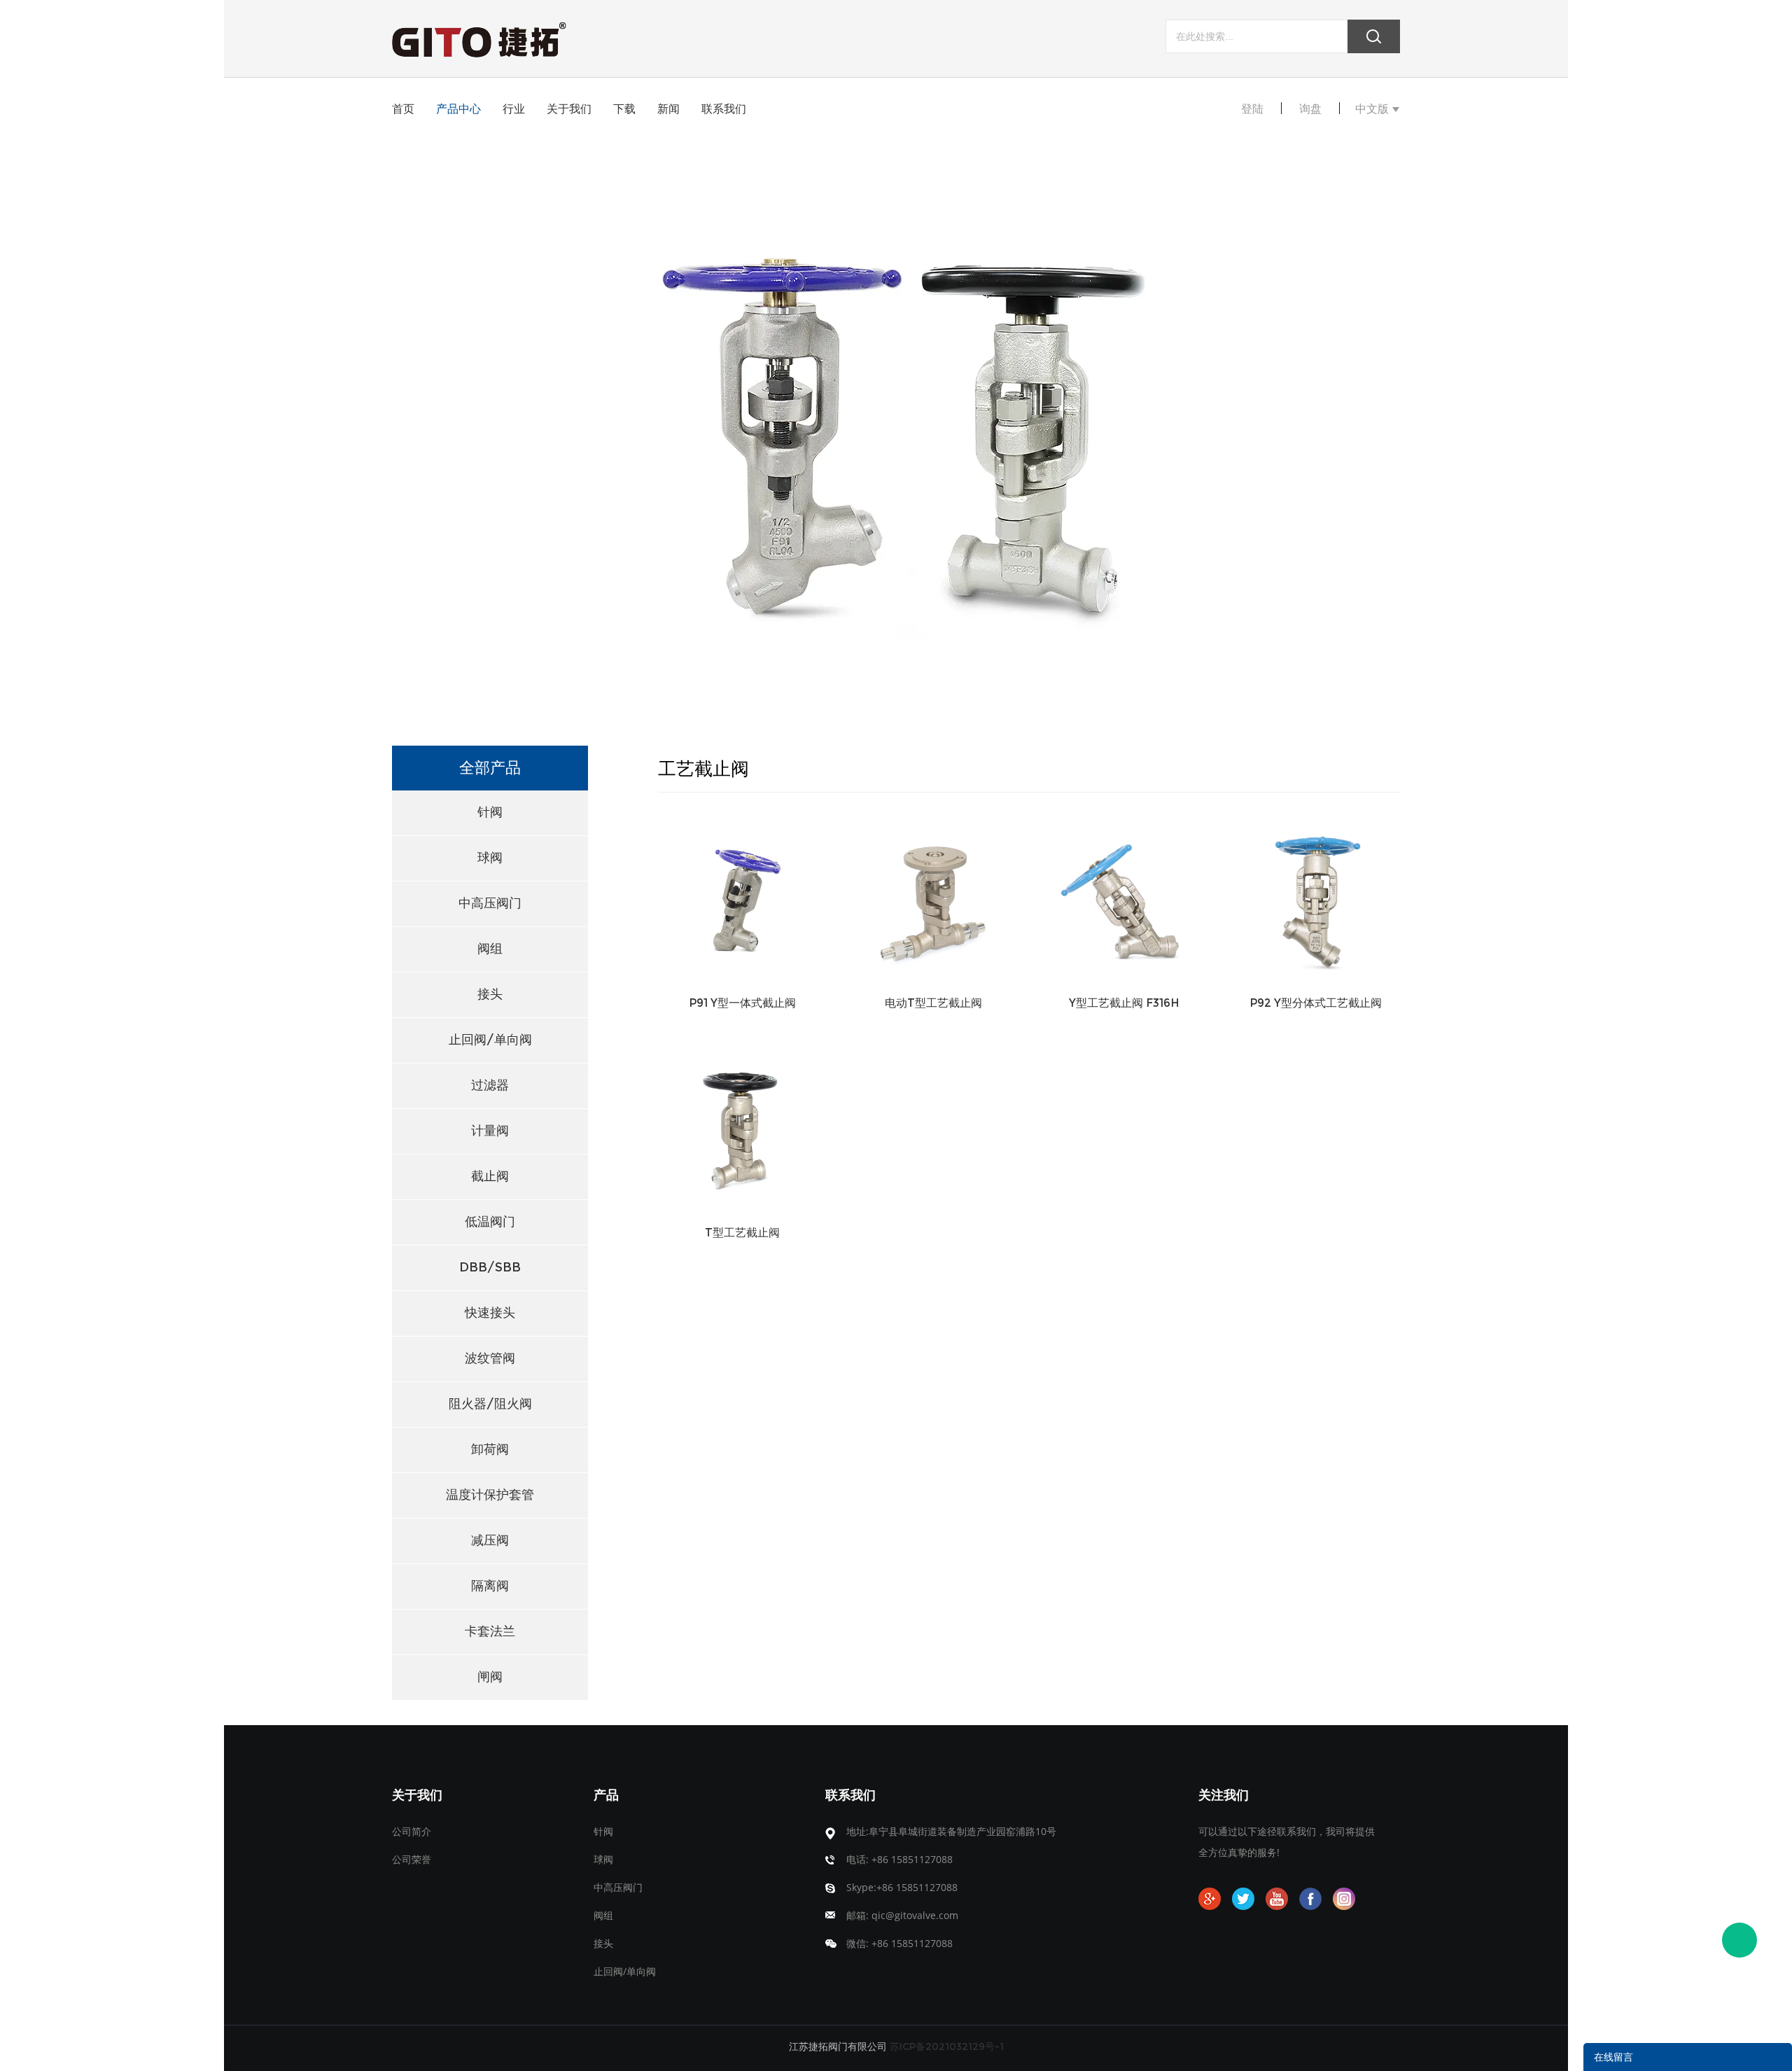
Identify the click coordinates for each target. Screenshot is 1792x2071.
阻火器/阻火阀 (490, 1404)
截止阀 (490, 1176)
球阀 (490, 858)
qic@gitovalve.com (915, 1915)
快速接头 (490, 1313)
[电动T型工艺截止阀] (933, 898)
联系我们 (724, 109)
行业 (514, 109)
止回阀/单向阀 (490, 1040)
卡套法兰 (490, 1631)
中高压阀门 (490, 903)
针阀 (490, 812)
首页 (403, 109)
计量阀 (490, 1131)
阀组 (490, 949)
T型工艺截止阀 (742, 1233)
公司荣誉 (412, 1859)
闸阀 (490, 1677)
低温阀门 (490, 1222)
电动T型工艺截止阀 (933, 1003)
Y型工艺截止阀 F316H (1124, 1003)
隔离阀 (490, 1586)
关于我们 (569, 109)
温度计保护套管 (490, 1495)
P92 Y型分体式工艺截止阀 (1316, 1003)
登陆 (1252, 109)
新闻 (668, 109)
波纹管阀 (490, 1358)
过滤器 (490, 1085)
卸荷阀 (490, 1449)
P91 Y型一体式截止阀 (742, 1003)
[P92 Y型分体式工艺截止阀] (1316, 898)
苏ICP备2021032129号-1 (947, 2046)
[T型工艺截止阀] (742, 1128)
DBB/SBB (490, 1267)
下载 (624, 109)
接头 (490, 994)
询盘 (1310, 109)
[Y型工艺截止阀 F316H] (1125, 898)
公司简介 (412, 1831)
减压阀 (490, 1540)
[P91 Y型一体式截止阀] (742, 898)
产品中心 (458, 109)
